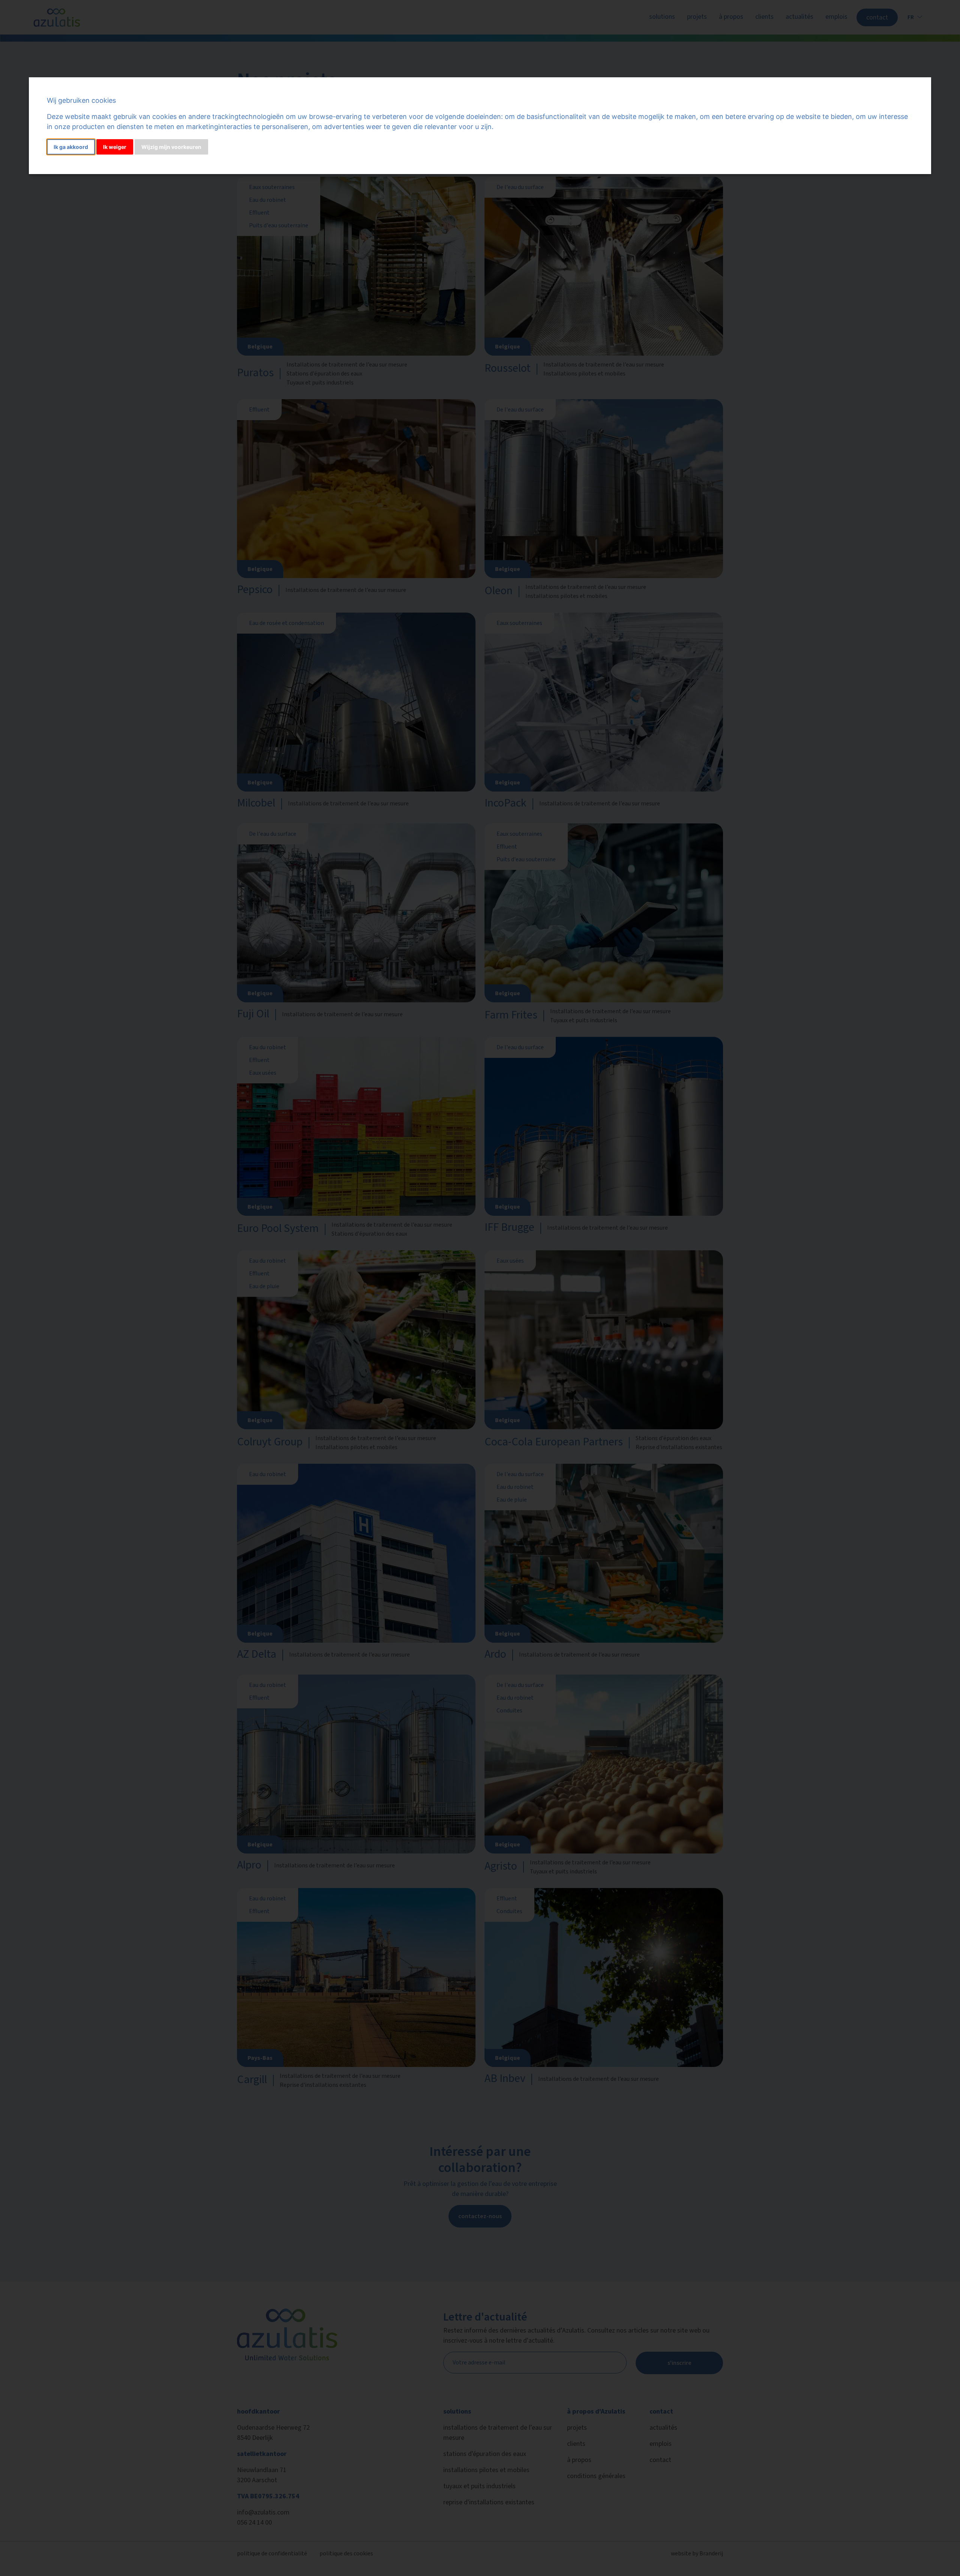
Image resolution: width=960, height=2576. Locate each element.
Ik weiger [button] (115, 147)
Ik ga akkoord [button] (71, 147)
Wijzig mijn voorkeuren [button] (171, 147)
